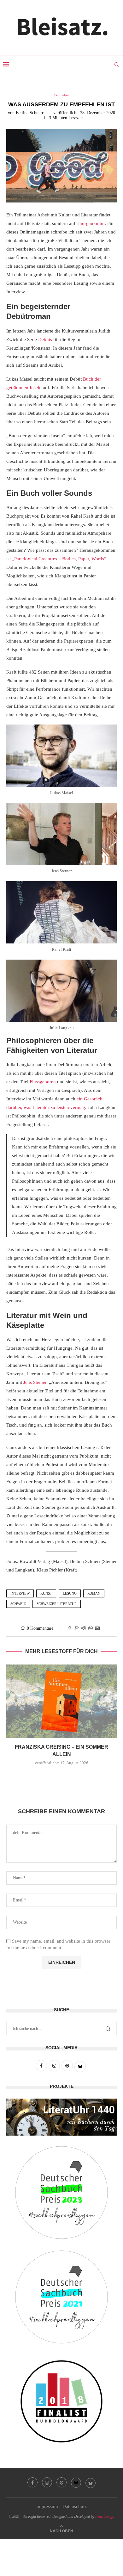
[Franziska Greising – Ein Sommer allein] (61, 1701)
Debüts (45, 339)
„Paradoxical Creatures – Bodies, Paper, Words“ (59, 559)
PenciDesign (105, 2517)
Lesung (70, 1593)
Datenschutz (75, 2506)
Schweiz (18, 1604)
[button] (61, 1776)
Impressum (47, 2506)
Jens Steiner (35, 1382)
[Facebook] (32, 2482)
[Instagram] (47, 2482)
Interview (20, 1593)
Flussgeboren (43, 1082)
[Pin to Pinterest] (77, 1629)
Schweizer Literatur (57, 1604)
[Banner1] (61, 2117)
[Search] (117, 65)
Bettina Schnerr (30, 113)
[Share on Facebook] (70, 1629)
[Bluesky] (76, 2483)
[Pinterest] (61, 2482)
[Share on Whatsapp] (91, 1629)
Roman (94, 1593)
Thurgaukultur (91, 223)
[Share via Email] (97, 1629)
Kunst (46, 1593)
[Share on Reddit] (84, 1629)
